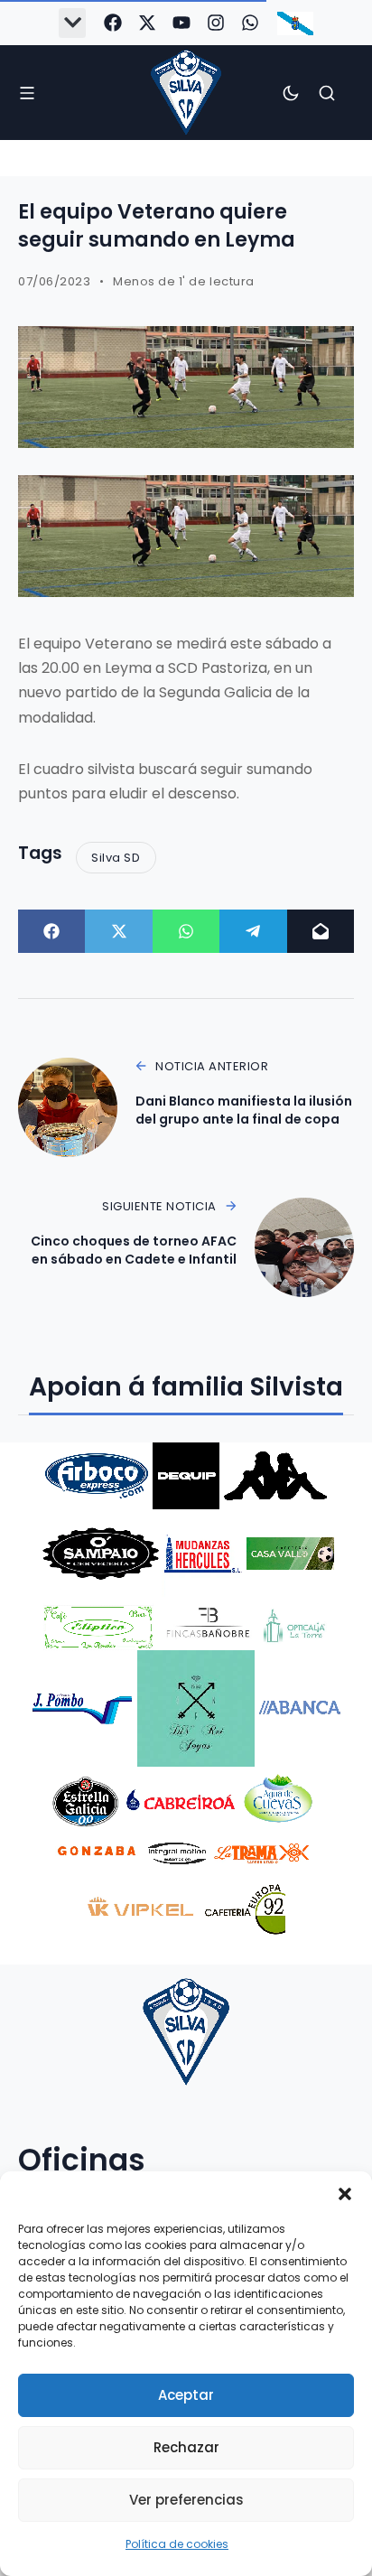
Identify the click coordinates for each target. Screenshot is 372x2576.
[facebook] (113, 23)
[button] (345, 2194)
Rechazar (186, 2447)
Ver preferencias (186, 2500)
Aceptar (186, 2395)
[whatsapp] (250, 23)
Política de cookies (177, 2544)
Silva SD (116, 858)
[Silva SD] (186, 93)
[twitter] (147, 23)
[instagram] (216, 23)
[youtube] (181, 23)
